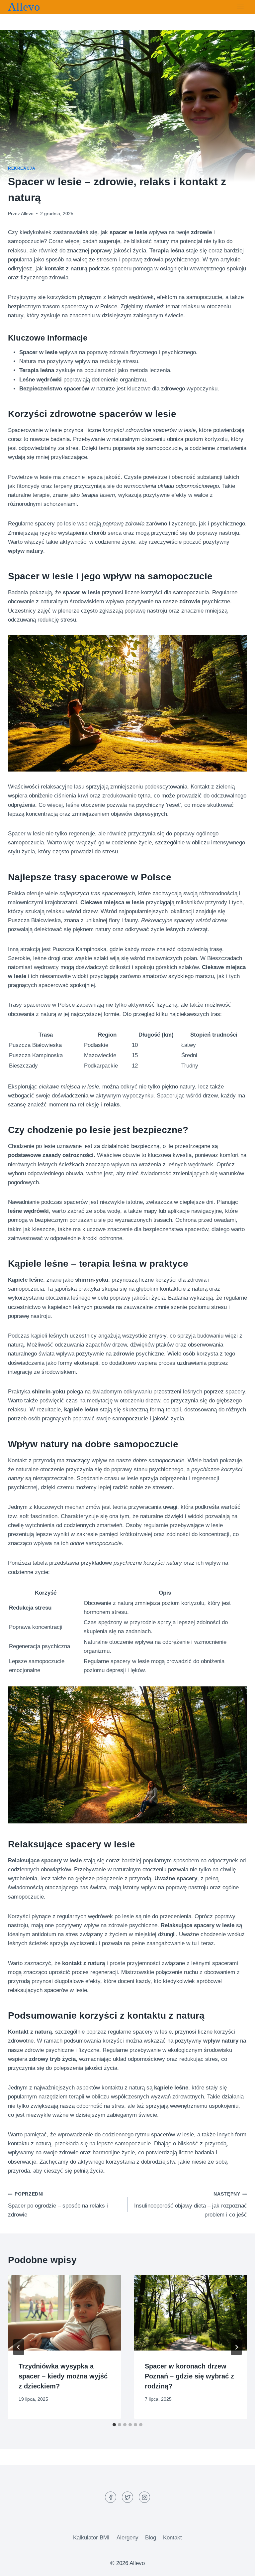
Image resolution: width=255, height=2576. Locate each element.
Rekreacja (22, 168)
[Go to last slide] (19, 2347)
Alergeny (127, 2538)
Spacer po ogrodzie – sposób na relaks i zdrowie (58, 2205)
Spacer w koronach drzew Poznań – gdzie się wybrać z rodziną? (189, 2376)
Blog (151, 2538)
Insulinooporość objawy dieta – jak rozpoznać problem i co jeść (191, 2205)
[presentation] (64, 2313)
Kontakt (172, 2538)
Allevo (27, 214)
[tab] (114, 2425)
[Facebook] (111, 2497)
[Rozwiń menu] (240, 7)
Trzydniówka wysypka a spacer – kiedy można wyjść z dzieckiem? (63, 2376)
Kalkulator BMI (91, 2538)
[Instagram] (144, 2497)
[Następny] (236, 2347)
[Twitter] (127, 2497)
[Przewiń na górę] (238, 2566)
